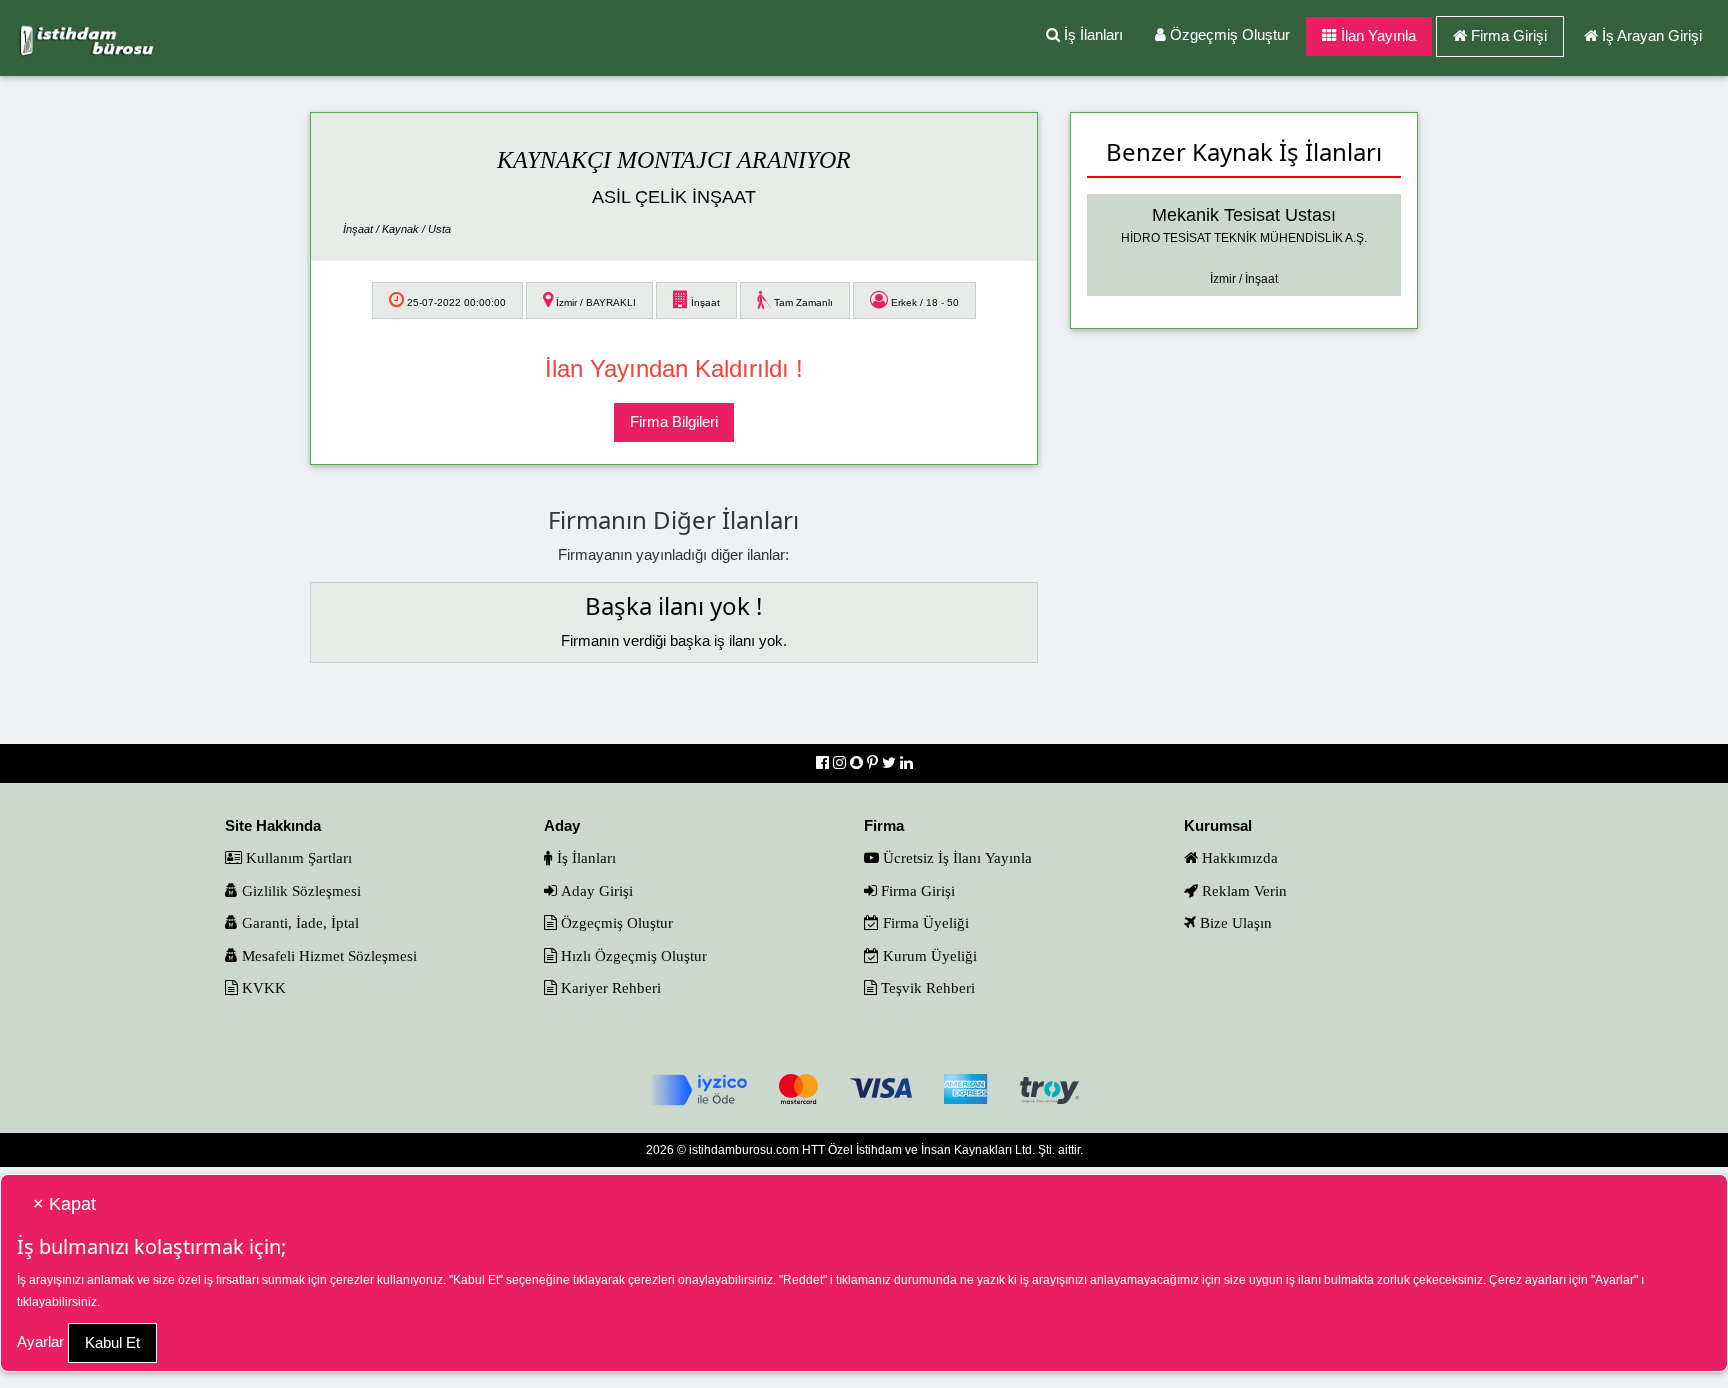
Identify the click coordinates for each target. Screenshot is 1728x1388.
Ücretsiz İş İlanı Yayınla (955, 857)
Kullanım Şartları (297, 857)
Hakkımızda (1238, 857)
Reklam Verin (1242, 890)
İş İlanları (1091, 34)
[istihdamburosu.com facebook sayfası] (824, 762)
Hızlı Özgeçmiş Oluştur (632, 955)
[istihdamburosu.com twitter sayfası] (891, 762)
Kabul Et (112, 1342)
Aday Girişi (595, 890)
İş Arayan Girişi (1652, 35)
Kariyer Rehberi (609, 987)
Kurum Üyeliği (928, 955)
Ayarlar (40, 1341)
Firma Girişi (1509, 35)
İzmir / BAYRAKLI (594, 302)
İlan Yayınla (1376, 35)
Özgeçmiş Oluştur (1228, 34)
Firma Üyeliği (924, 922)
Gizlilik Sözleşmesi (299, 890)
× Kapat (64, 1204)
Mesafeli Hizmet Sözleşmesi (327, 955)
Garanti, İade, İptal (298, 922)
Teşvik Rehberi (926, 987)
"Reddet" (803, 1280)
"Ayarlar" (1614, 1280)
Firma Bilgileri (674, 421)
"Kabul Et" (476, 1280)
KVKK (262, 987)
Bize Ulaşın (1234, 922)
